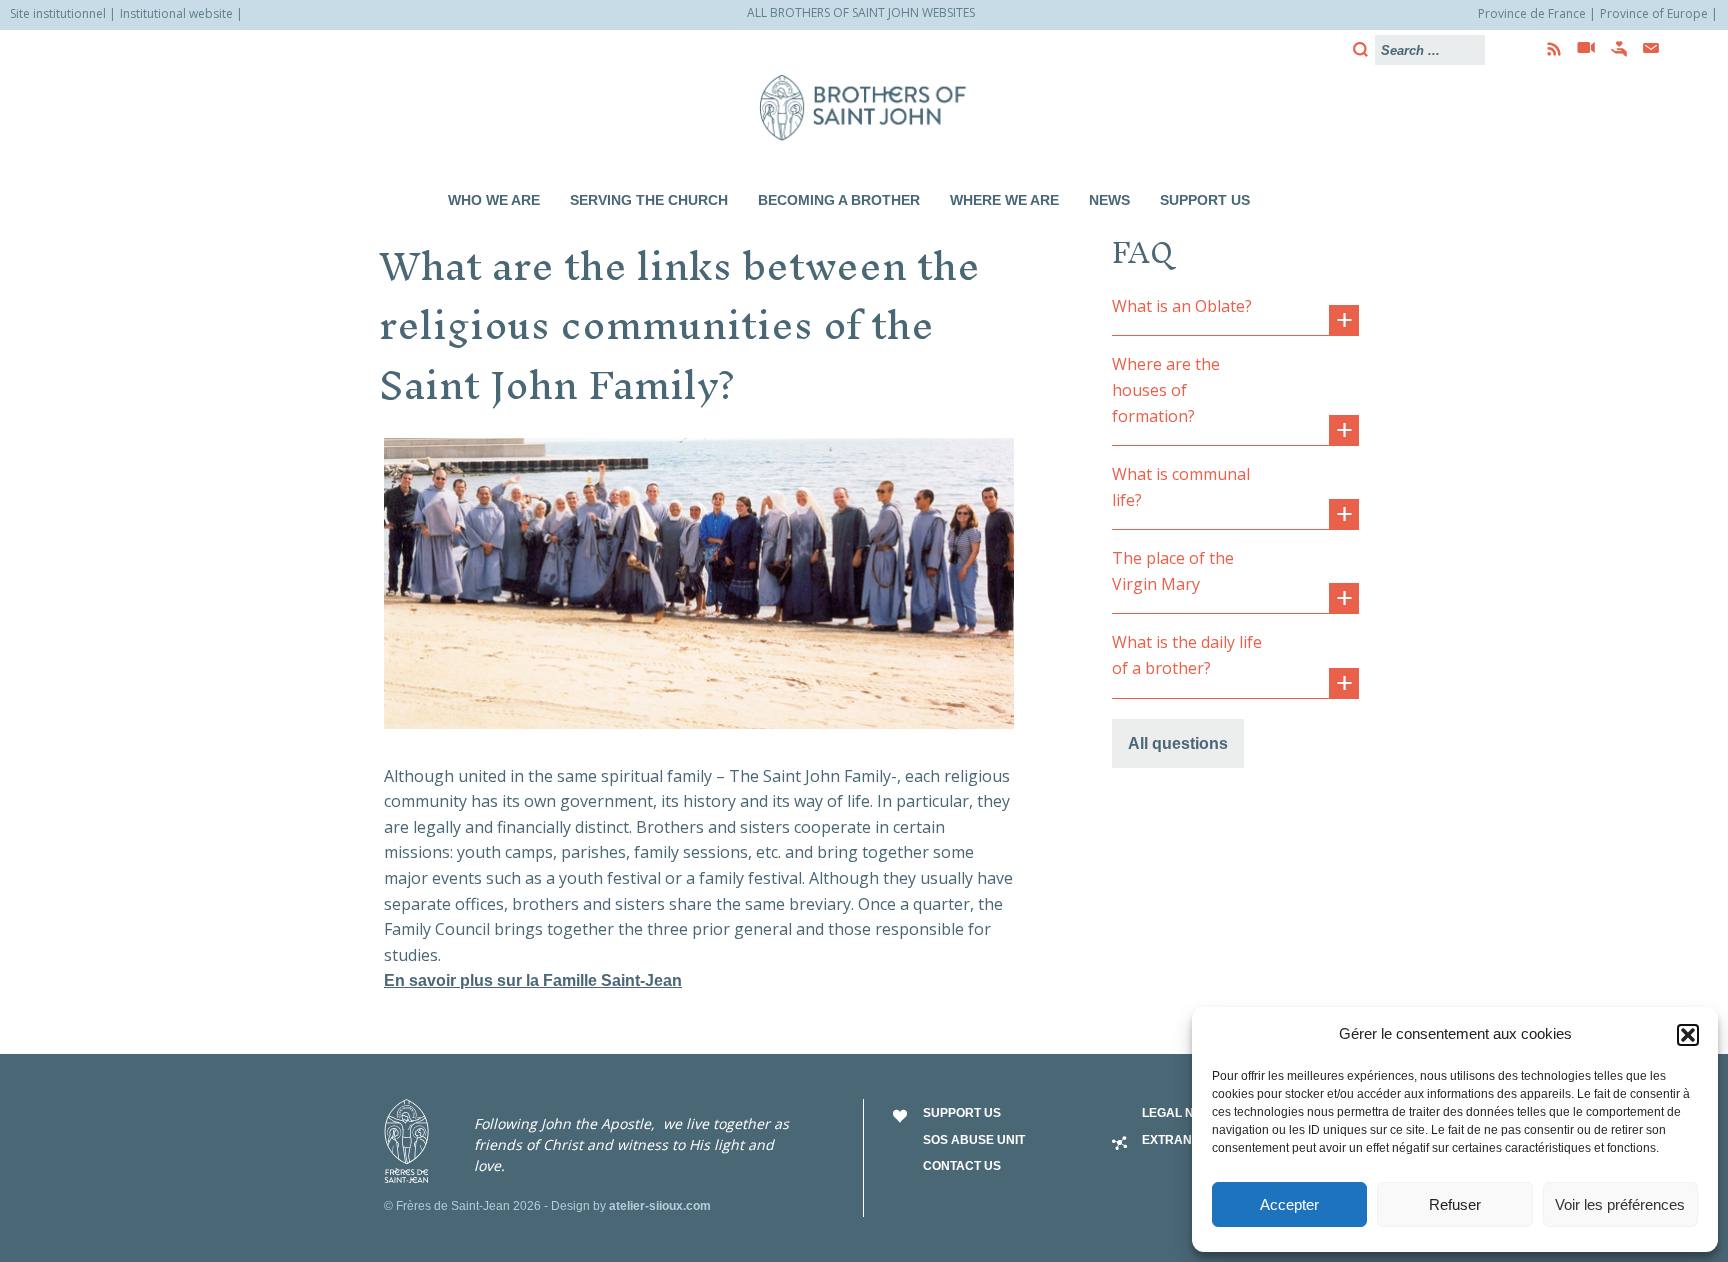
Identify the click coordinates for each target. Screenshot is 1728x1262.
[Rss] (1548, 49)
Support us (1205, 200)
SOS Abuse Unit (974, 1140)
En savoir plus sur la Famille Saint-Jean (533, 980)
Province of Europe (1654, 13)
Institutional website (176, 13)
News (1109, 200)
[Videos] (1580, 49)
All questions (1178, 743)
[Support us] (1613, 49)
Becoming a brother (839, 200)
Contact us (962, 1166)
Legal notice (1186, 1113)
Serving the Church (649, 200)
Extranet (1174, 1140)
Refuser (1455, 1204)
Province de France (1532, 13)
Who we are (494, 200)
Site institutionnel (58, 13)
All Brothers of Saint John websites (861, 12)
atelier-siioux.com (660, 1206)
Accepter (1289, 1204)
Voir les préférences (1620, 1204)
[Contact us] (1645, 48)
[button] (1688, 1035)
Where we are (1004, 200)
